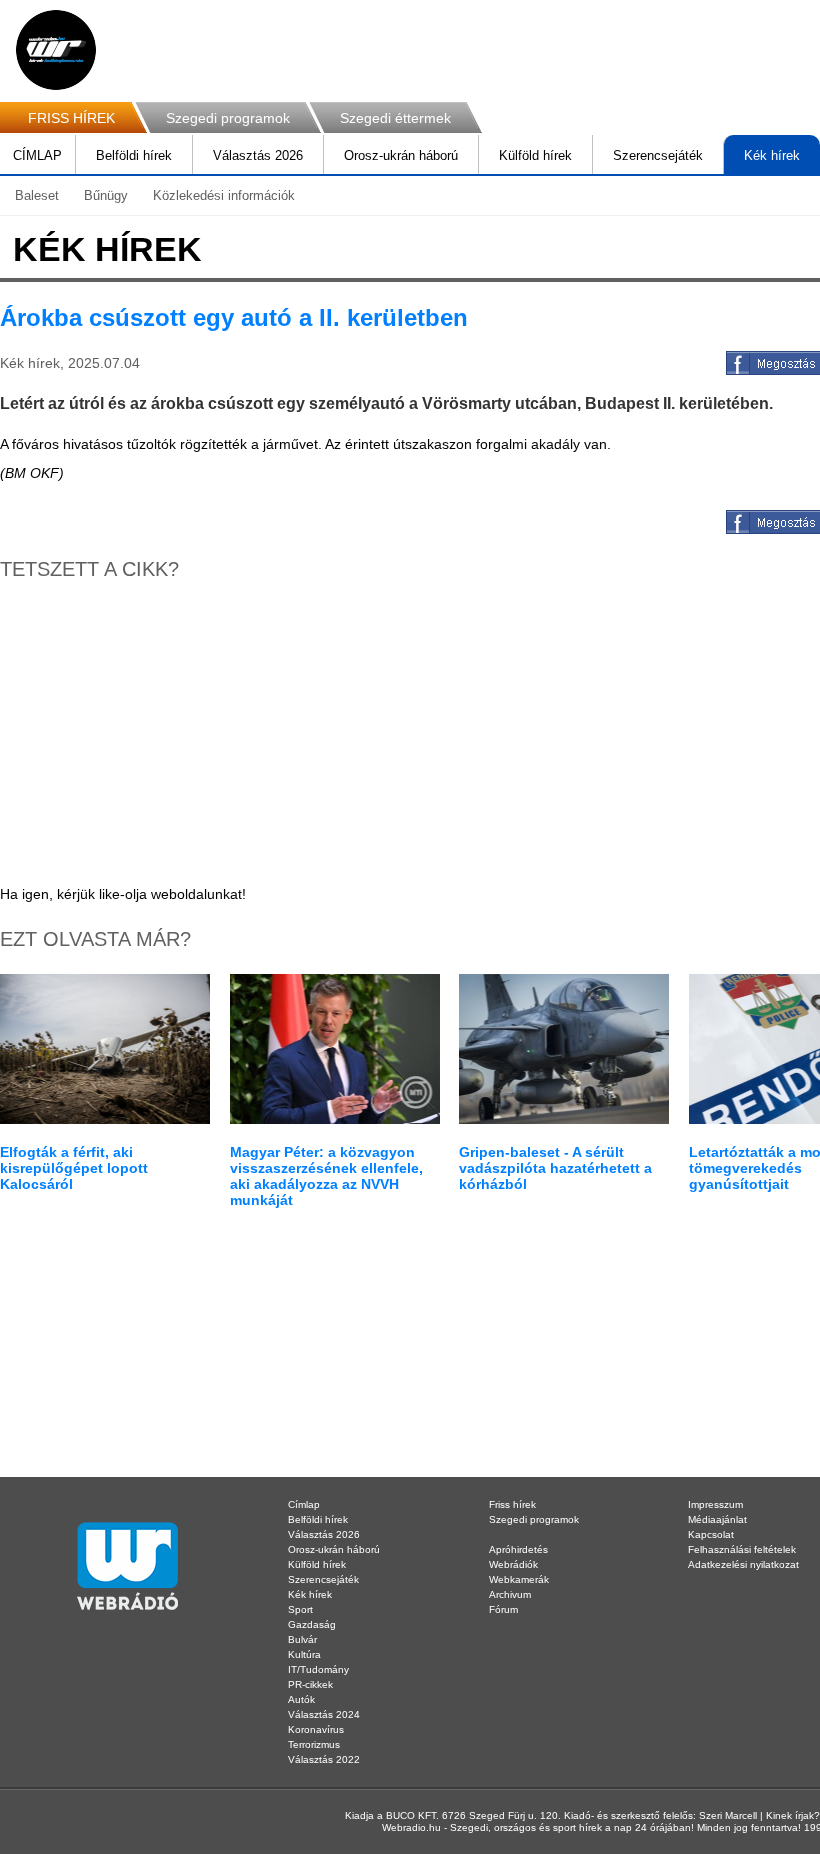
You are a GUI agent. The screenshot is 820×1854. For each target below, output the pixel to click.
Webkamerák (519, 1579)
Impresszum (715, 1504)
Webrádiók (513, 1564)
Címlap (304, 1504)
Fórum (503, 1609)
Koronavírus (316, 1729)
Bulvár (302, 1639)
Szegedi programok (228, 118)
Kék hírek (772, 155)
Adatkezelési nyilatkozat (743, 1564)
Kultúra (304, 1654)
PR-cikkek (310, 1684)
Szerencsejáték (658, 155)
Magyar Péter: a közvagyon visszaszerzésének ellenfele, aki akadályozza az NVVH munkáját (326, 1176)
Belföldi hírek (134, 155)
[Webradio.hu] (56, 50)
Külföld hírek (535, 155)
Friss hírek (512, 1504)
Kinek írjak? (793, 1815)
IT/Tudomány (318, 1669)
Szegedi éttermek (395, 118)
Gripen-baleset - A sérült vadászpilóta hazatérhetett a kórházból (555, 1168)
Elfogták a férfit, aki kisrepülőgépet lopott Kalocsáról (74, 1168)
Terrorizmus (314, 1744)
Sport (300, 1609)
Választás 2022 (324, 1759)
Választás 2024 (324, 1714)
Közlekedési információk (224, 195)
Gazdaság (312, 1624)
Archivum (510, 1594)
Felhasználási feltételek (742, 1549)
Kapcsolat (711, 1534)
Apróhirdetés (518, 1549)
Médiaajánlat (717, 1519)
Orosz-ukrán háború (401, 155)
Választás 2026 (258, 155)
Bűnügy (106, 195)
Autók (301, 1699)
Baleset (37, 195)
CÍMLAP (37, 155)
